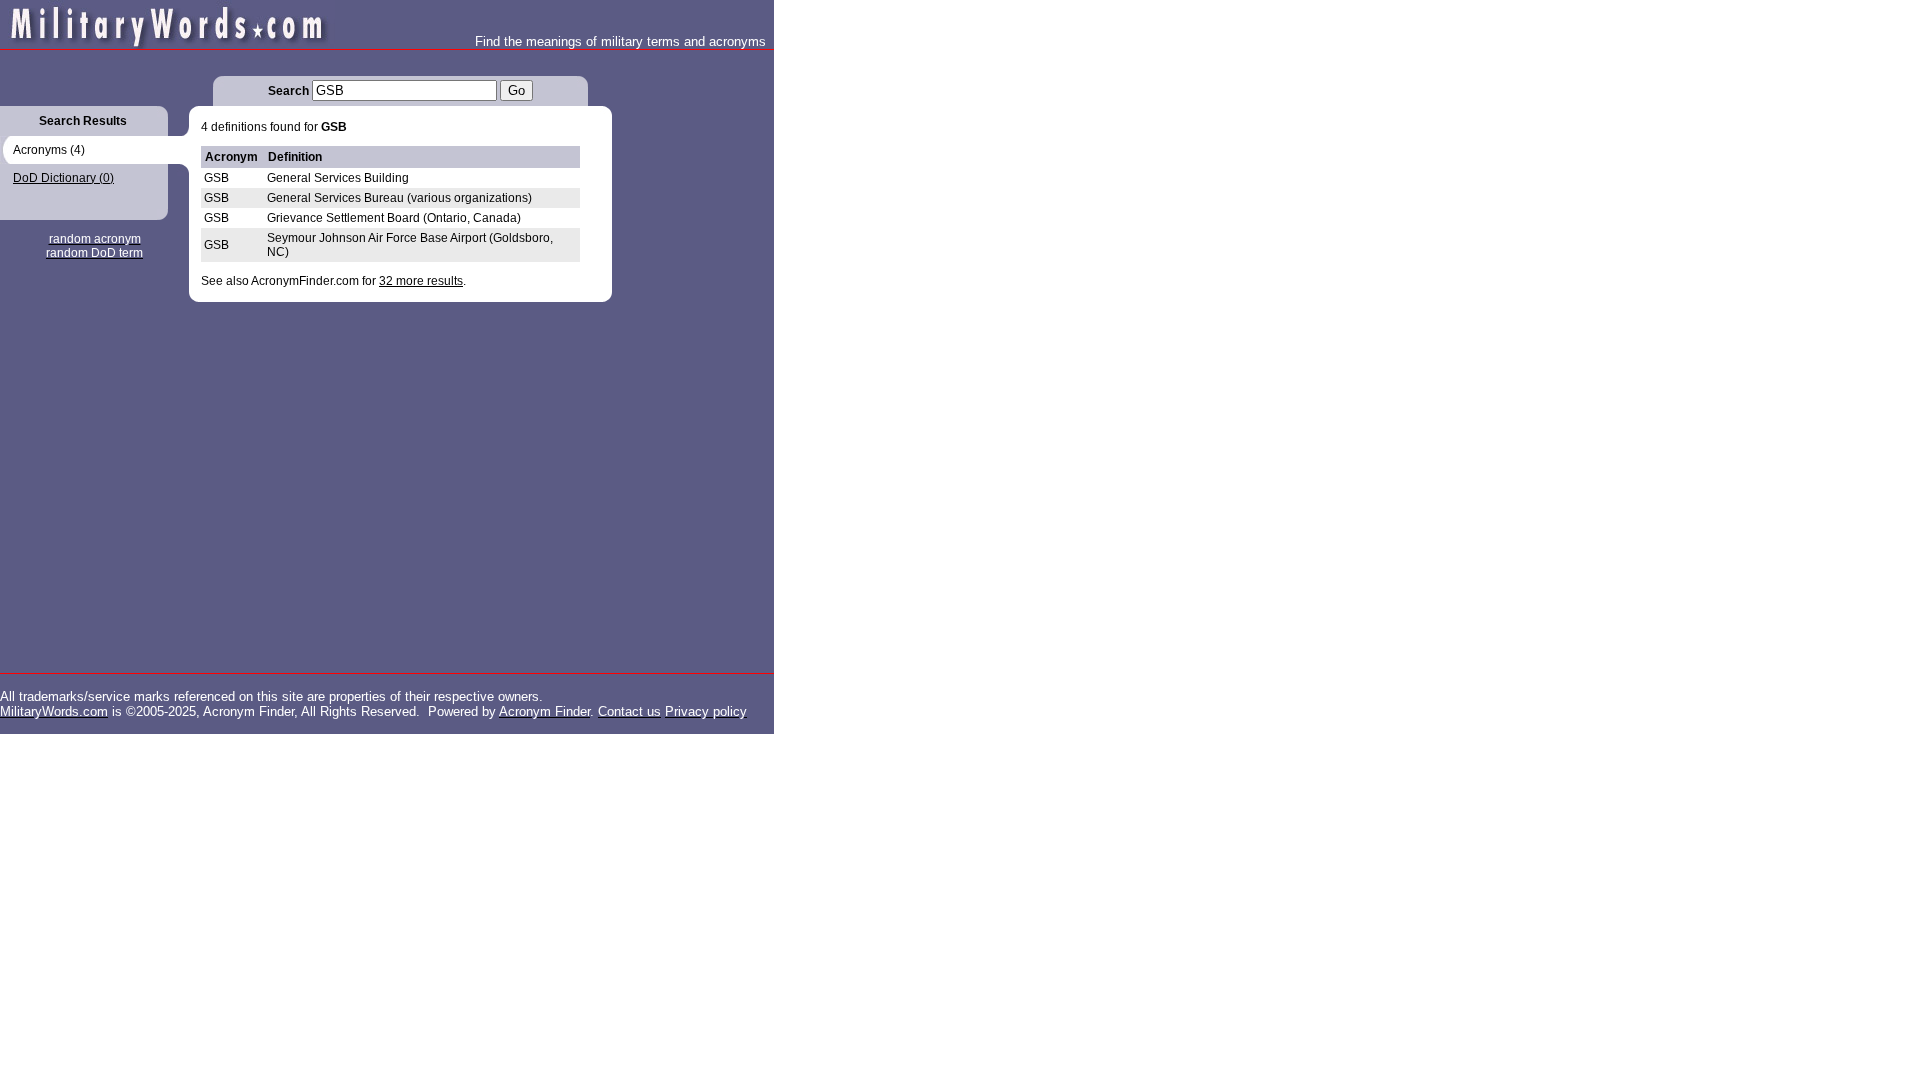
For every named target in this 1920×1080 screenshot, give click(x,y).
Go (516, 90)
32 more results (421, 281)
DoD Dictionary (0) (63, 178)
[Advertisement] (692, 350)
